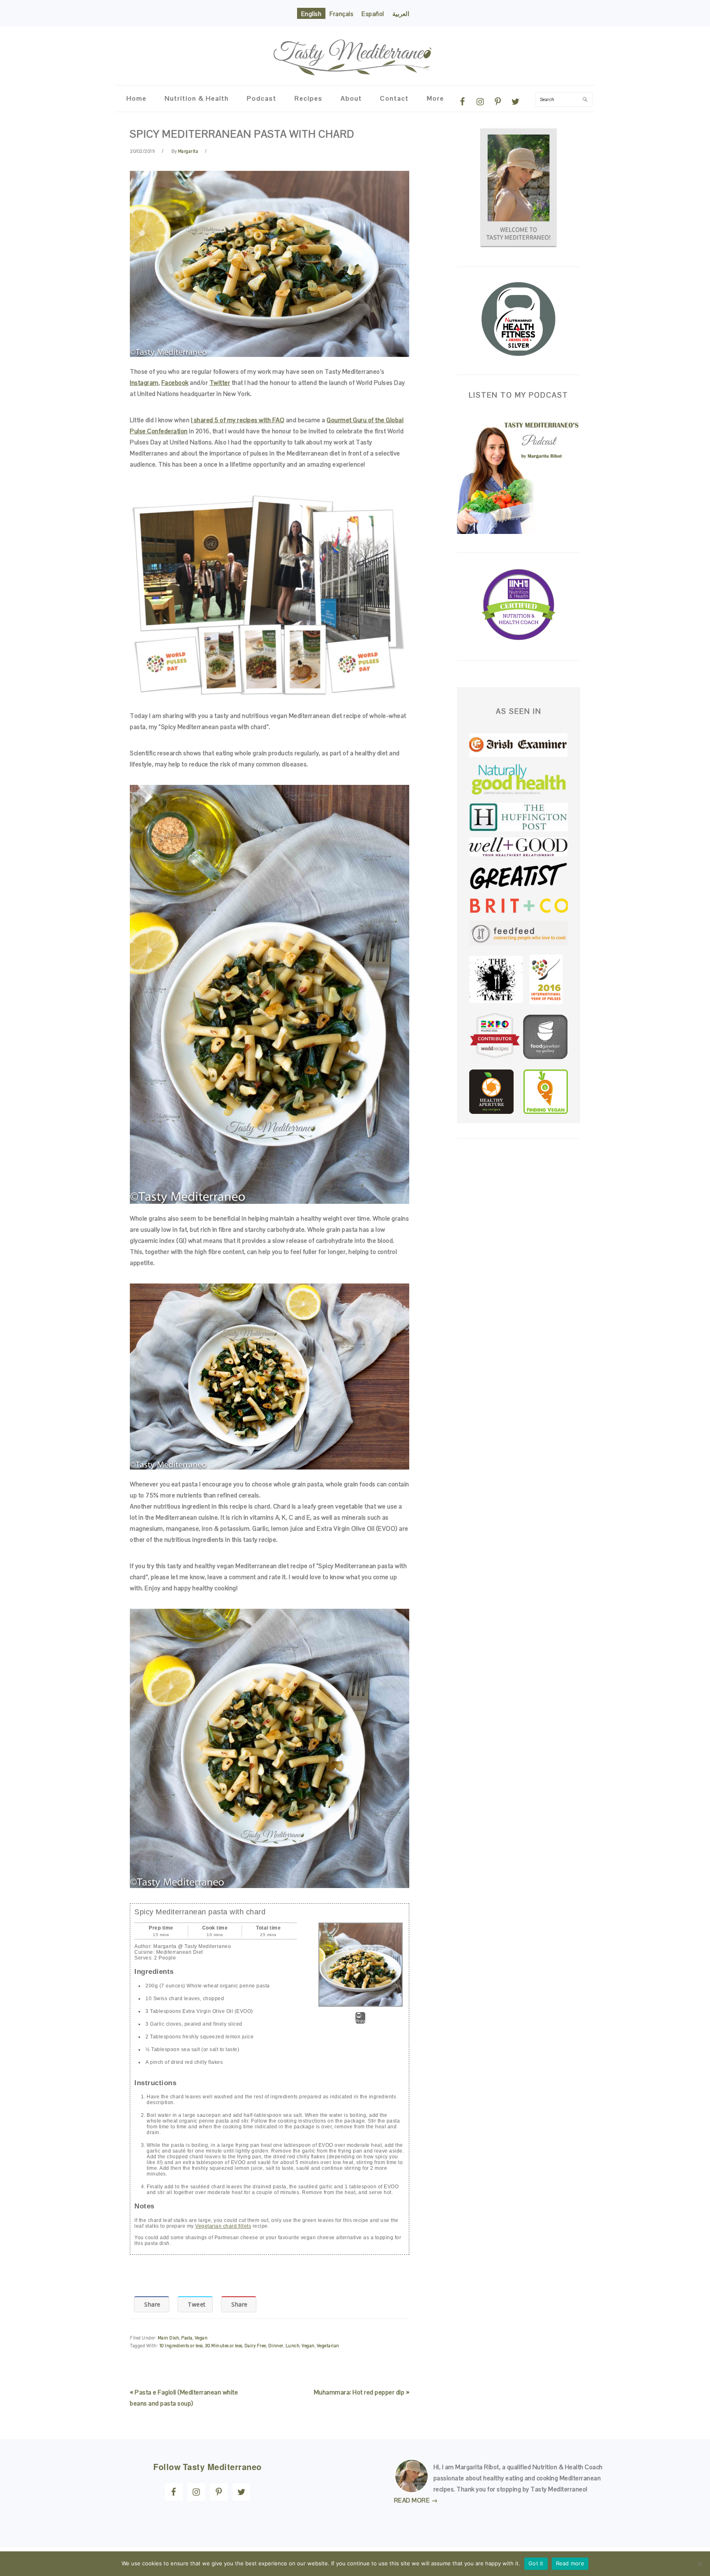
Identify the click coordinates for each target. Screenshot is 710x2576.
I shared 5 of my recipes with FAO (238, 420)
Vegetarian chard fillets (223, 2226)
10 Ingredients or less (181, 2346)
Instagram (144, 383)
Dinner (276, 2346)
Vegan (201, 2338)
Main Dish (169, 2338)
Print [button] (361, 2021)
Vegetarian (328, 2346)
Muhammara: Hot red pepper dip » (362, 2392)
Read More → (416, 2500)
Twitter (220, 383)
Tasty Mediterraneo (355, 52)
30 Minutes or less (224, 2346)
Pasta (187, 2338)
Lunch (293, 2346)
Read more (570, 2563)
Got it (536, 2563)
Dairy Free (255, 2346)
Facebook (175, 383)
